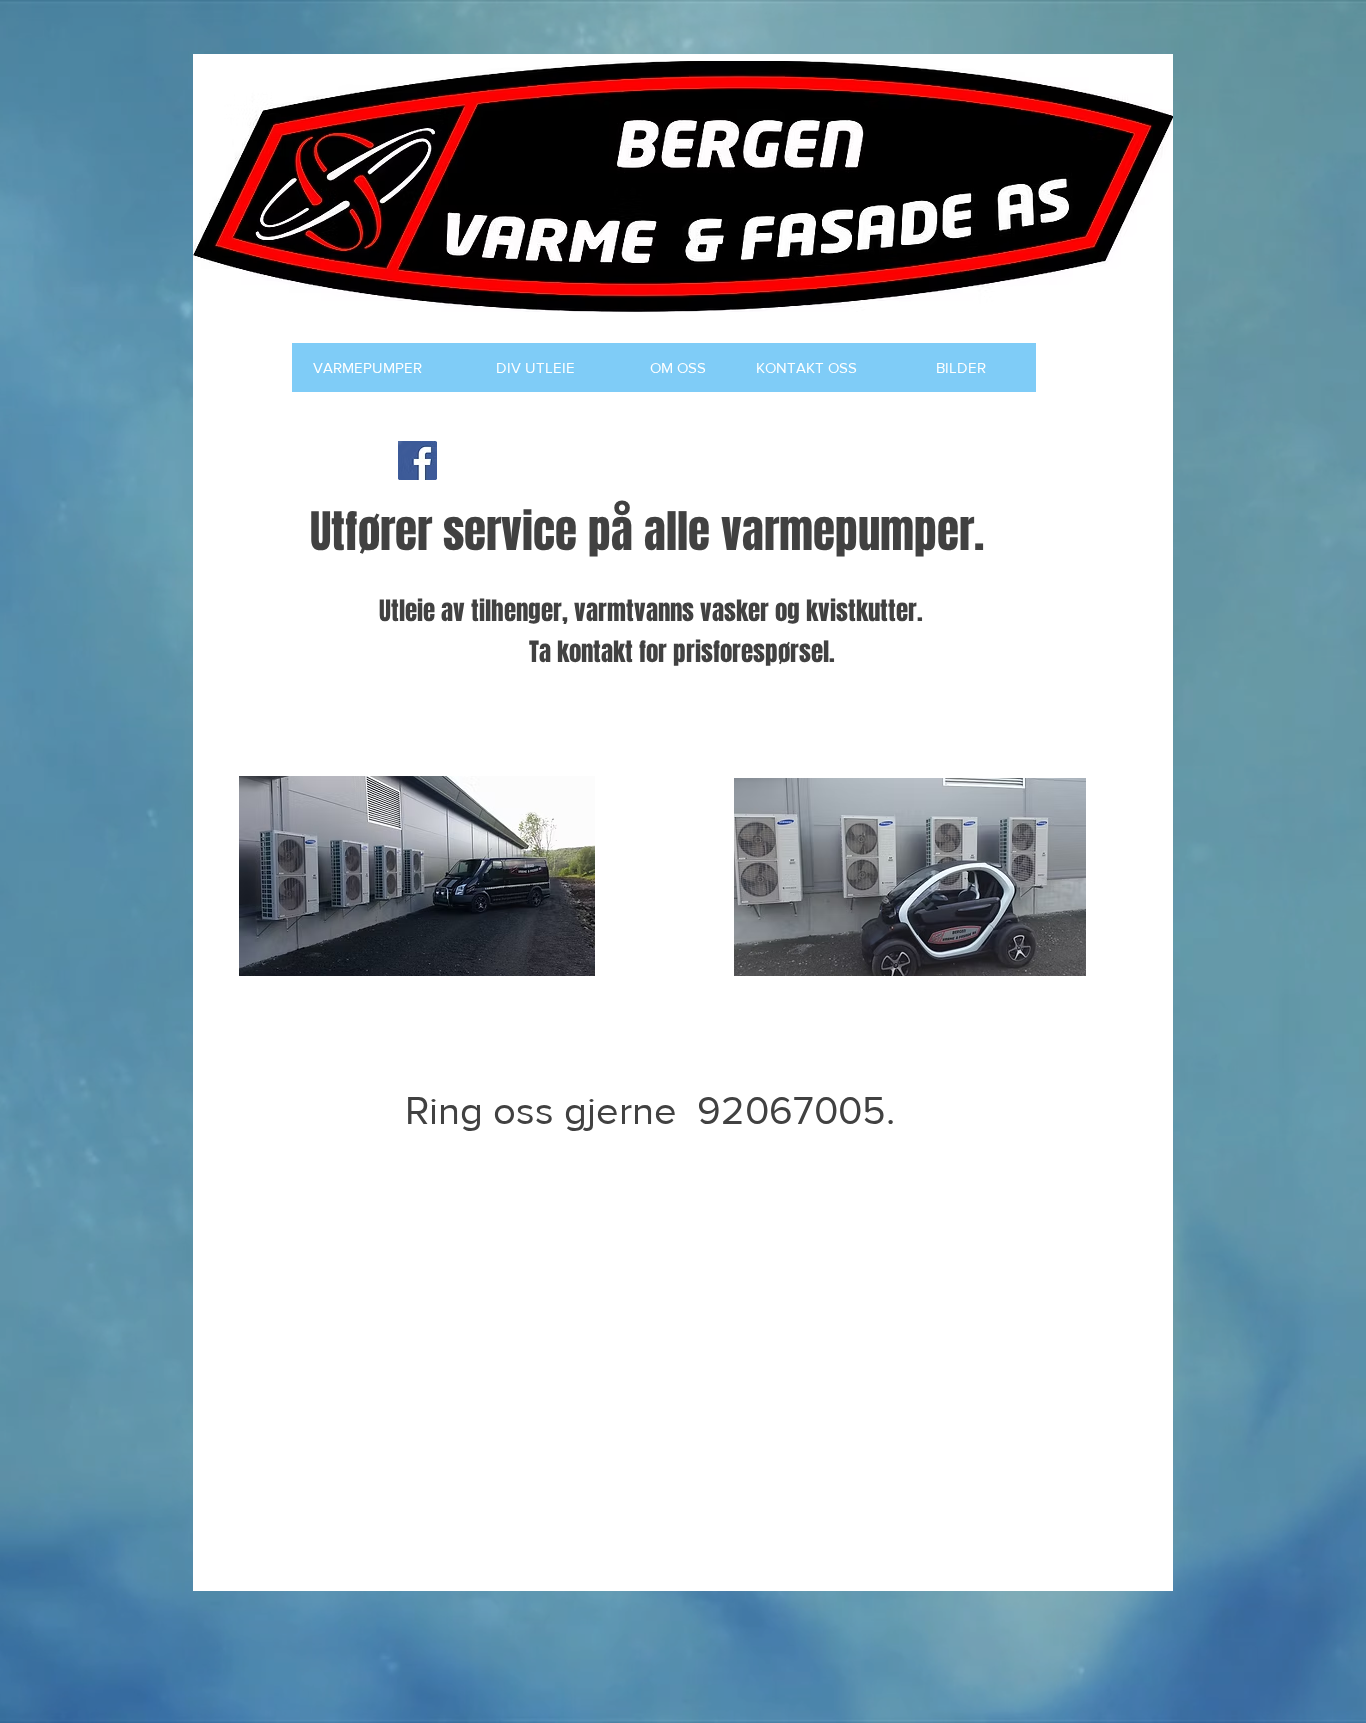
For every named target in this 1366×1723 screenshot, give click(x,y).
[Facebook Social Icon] (417, 460)
